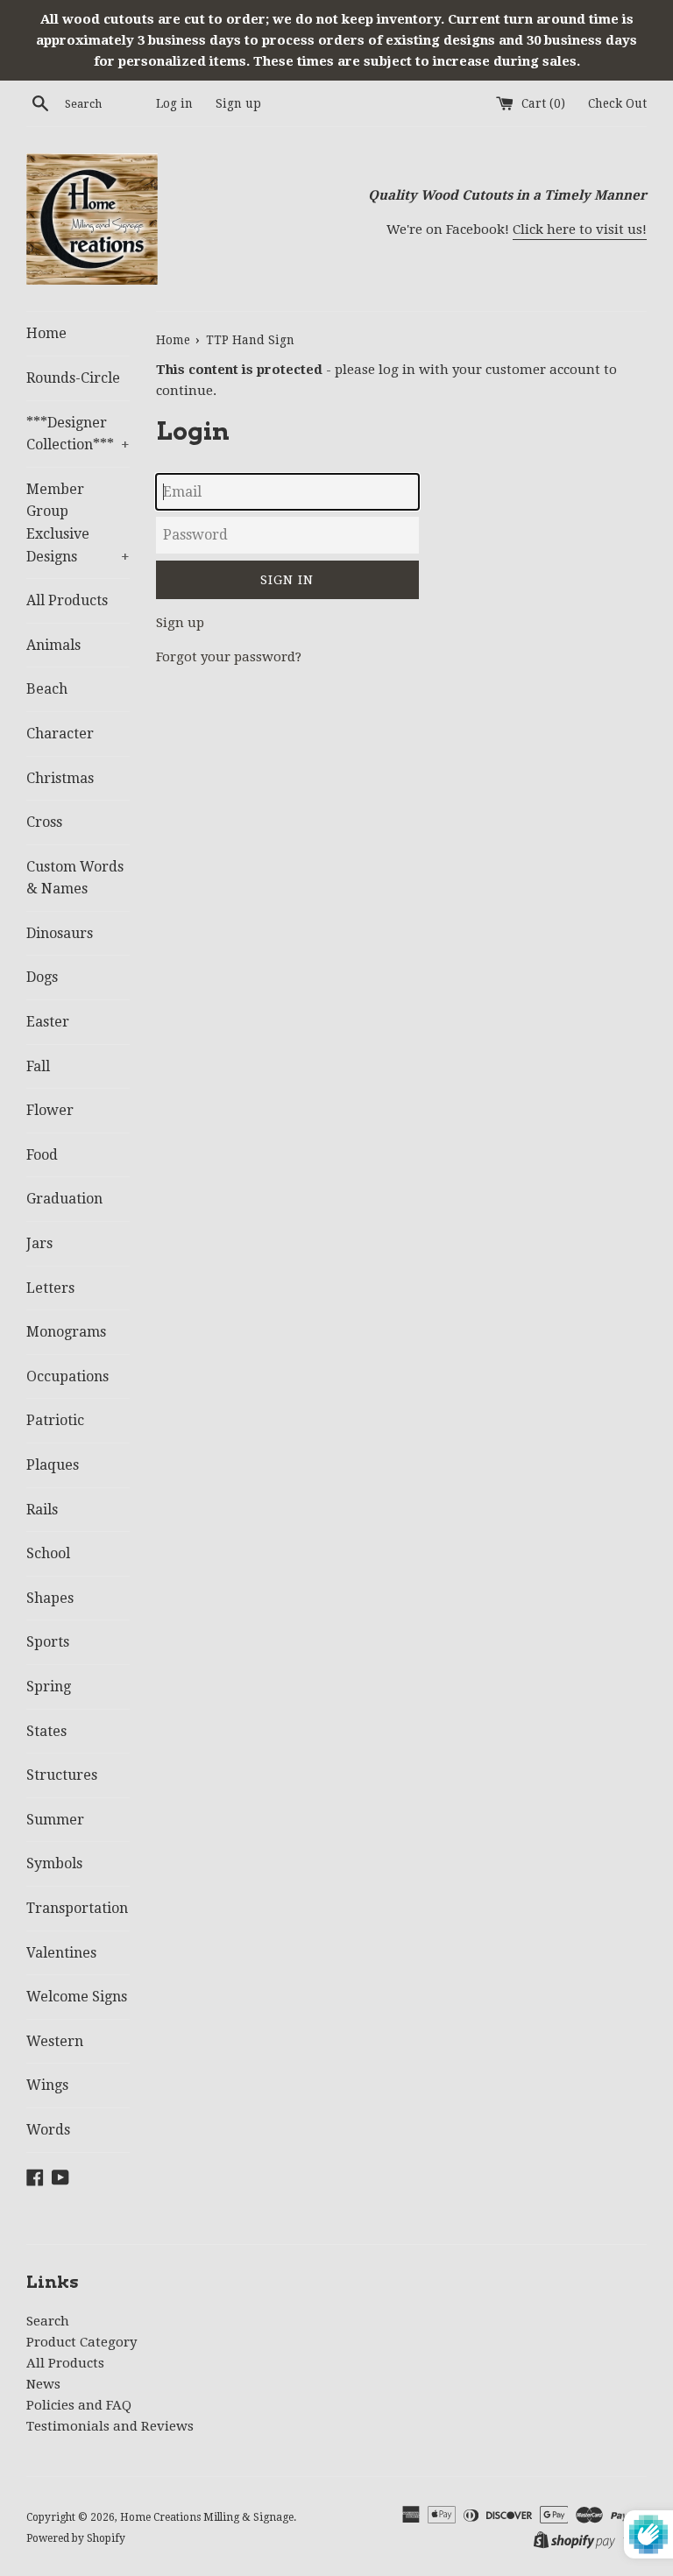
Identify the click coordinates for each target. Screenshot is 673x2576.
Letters (50, 1288)
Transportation (77, 1908)
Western (55, 2041)
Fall (38, 1066)
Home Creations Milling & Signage (207, 2517)
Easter (48, 1022)
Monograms (66, 1332)
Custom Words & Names (75, 878)
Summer (55, 1820)
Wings (47, 2085)
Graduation (64, 1199)
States (46, 1731)
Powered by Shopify (76, 2538)
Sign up (238, 103)
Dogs (42, 977)
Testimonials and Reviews (110, 2426)
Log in (174, 103)
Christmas (60, 778)
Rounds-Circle (73, 378)
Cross (44, 822)
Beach (47, 689)
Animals (53, 645)
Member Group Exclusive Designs (78, 523)
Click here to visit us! (580, 229)
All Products (67, 600)
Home (46, 333)
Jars (39, 1243)
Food (42, 1155)
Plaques (53, 1465)
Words (48, 2130)
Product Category (81, 2342)
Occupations (67, 1376)
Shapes (50, 1598)
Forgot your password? (229, 657)
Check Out (617, 103)
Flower (50, 1110)
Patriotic (55, 1420)
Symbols (54, 1863)
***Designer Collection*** (78, 434)
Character (60, 734)
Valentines (61, 1953)
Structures (62, 1775)
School (48, 1553)
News (43, 2384)
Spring (49, 1687)
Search (48, 2321)
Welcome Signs (77, 1997)
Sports (48, 1642)
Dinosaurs (60, 933)
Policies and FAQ (79, 2405)
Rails (42, 1510)
